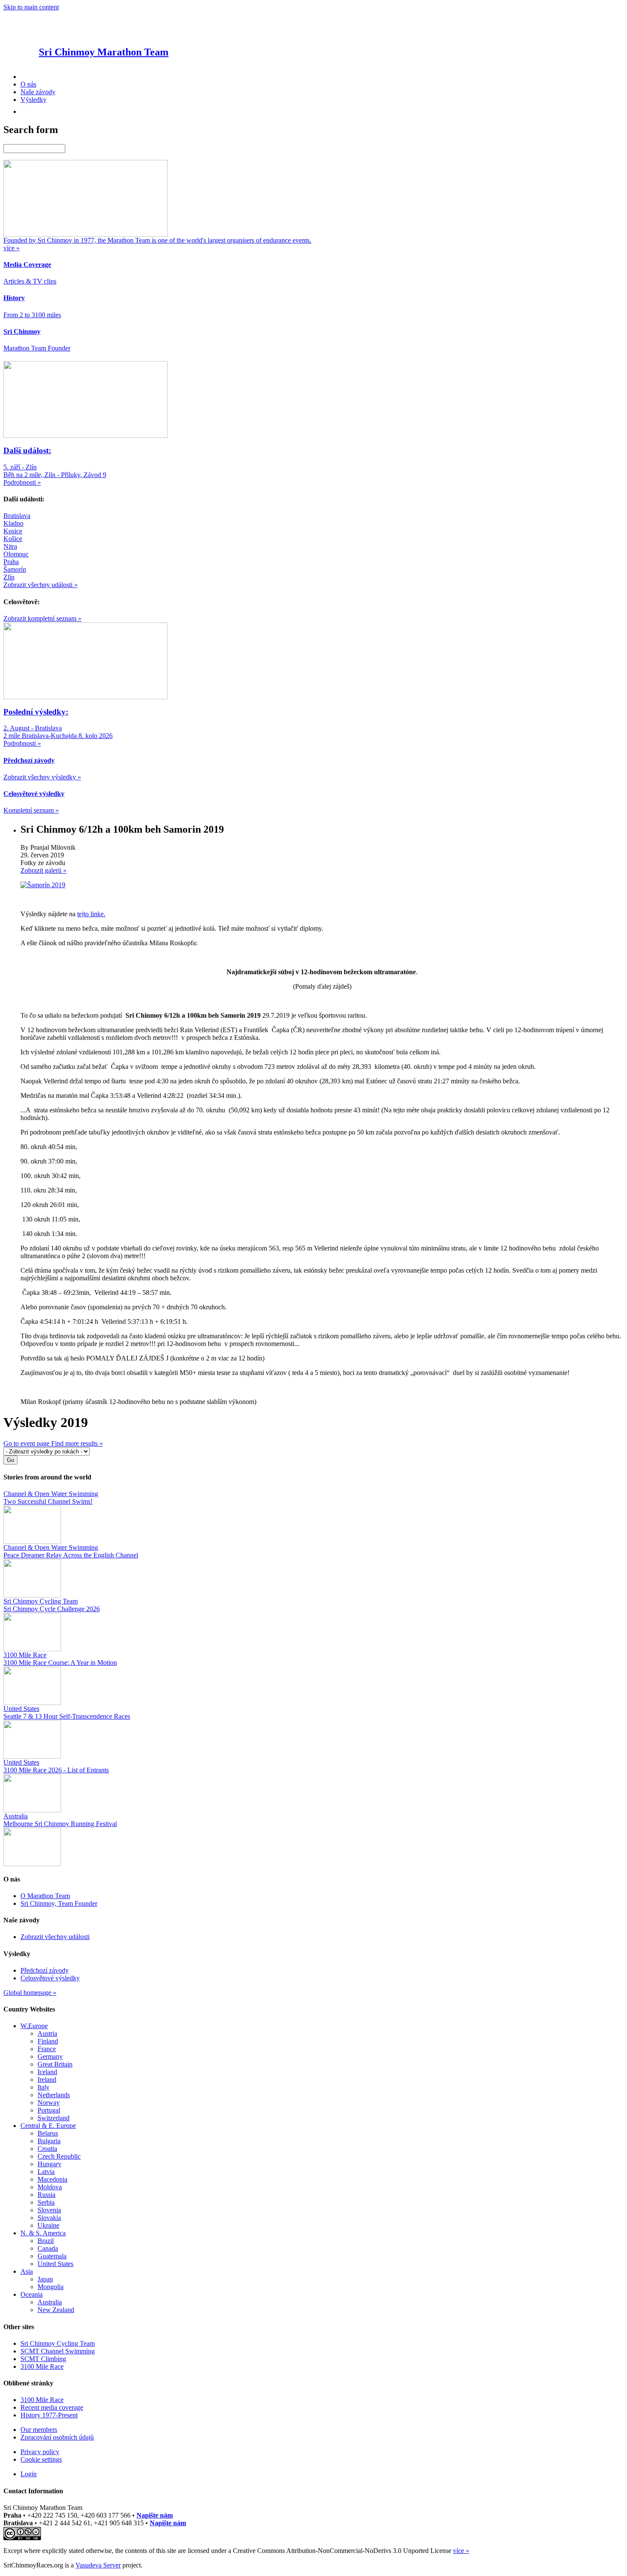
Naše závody (38, 92)
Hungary (49, 2164)
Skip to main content (31, 7)
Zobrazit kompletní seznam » (42, 618)
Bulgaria (49, 2141)
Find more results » (77, 1443)
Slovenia (49, 2210)
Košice (13, 539)
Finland (48, 2041)
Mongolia (51, 2287)
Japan (45, 2279)
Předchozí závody (45, 1970)
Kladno (13, 523)
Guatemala (52, 2256)
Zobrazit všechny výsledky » (42, 777)
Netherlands (54, 2095)
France (47, 2049)
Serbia (46, 2202)
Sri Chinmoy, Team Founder (59, 1903)
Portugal (49, 2110)
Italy (44, 2087)
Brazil (46, 2241)
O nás (28, 84)
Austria (47, 2033)
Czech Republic (59, 2156)
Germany (50, 2056)
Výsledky (33, 100)
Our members (39, 2430)
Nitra (10, 546)
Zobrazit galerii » (44, 870)
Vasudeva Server (98, 2565)
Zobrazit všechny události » (41, 585)
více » (461, 2551)
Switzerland (54, 2118)
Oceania (32, 2294)
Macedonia (52, 2179)
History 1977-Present (49, 2415)
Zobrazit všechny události (55, 1937)
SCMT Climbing (43, 2359)
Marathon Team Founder (37, 348)
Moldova (50, 2187)
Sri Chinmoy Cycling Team (58, 2343)
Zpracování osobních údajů (57, 2437)
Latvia (46, 2172)
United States (55, 2264)
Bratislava (17, 516)
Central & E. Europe (48, 2126)
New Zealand (56, 2310)
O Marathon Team (45, 1896)
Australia (50, 2302)
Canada (48, 2248)
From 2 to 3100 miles (32, 315)
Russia (46, 2195)
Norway (49, 2103)
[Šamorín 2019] (43, 885)
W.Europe (34, 2026)
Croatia (47, 2149)
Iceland (47, 2072)
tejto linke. (91, 914)
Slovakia (49, 2218)
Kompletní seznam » (31, 810)
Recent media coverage (52, 2407)
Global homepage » (30, 1993)
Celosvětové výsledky (50, 1978)
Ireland (47, 2080)
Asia (27, 2271)
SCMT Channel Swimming (58, 2351)
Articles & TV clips (30, 281)
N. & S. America (43, 2233)
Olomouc (16, 554)
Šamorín (15, 569)
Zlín (9, 577)
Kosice (13, 531)
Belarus (48, 2133)
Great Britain (55, 2064)
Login (29, 2474)
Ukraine (48, 2225)
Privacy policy (40, 2452)
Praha (11, 562)
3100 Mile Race (42, 2366)
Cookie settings (41, 2459)
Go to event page (27, 1443)
